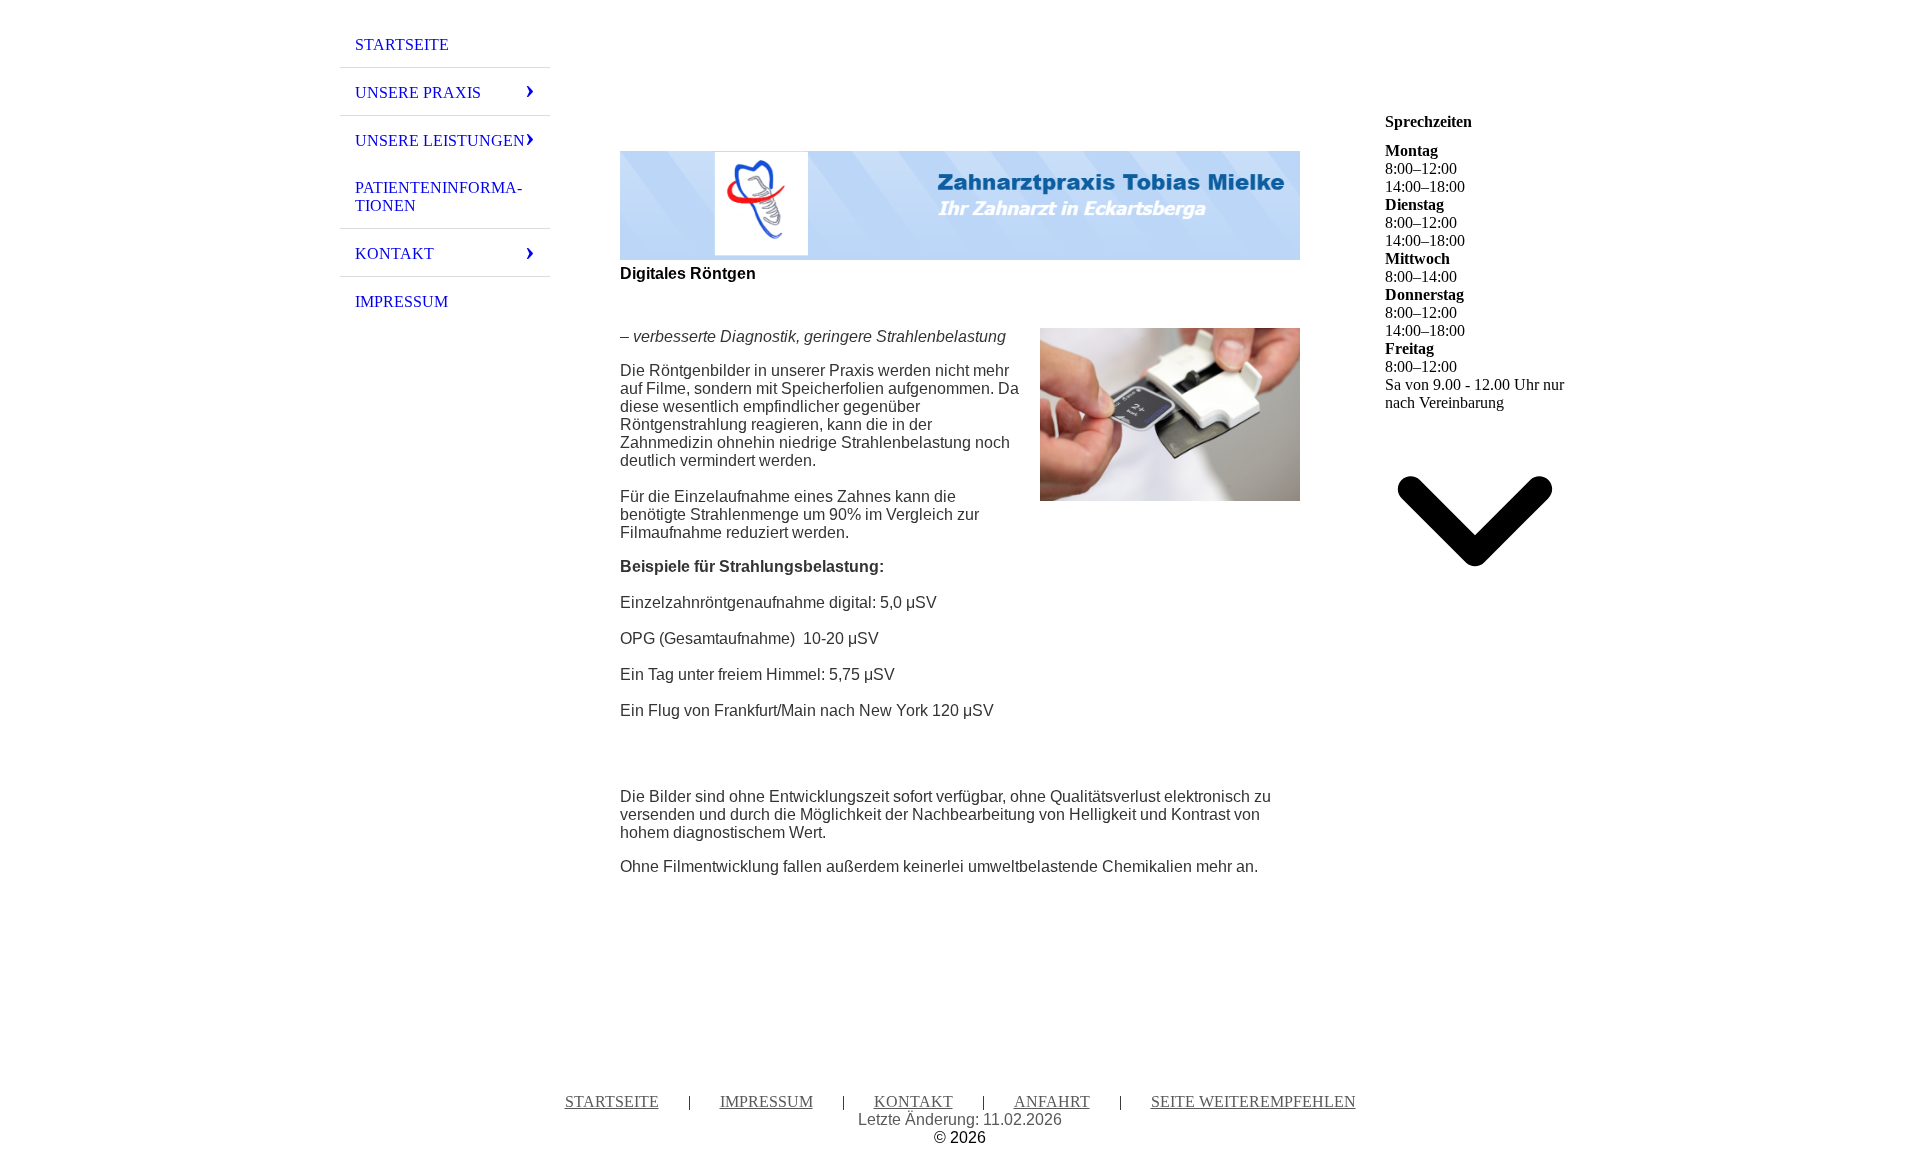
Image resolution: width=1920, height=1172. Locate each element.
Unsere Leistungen (440, 140)
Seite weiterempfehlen (1253, 1101)
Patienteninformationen (438, 196)
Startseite (402, 44)
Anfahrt (1052, 1101)
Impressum (401, 301)
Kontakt (394, 253)
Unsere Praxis (418, 92)
